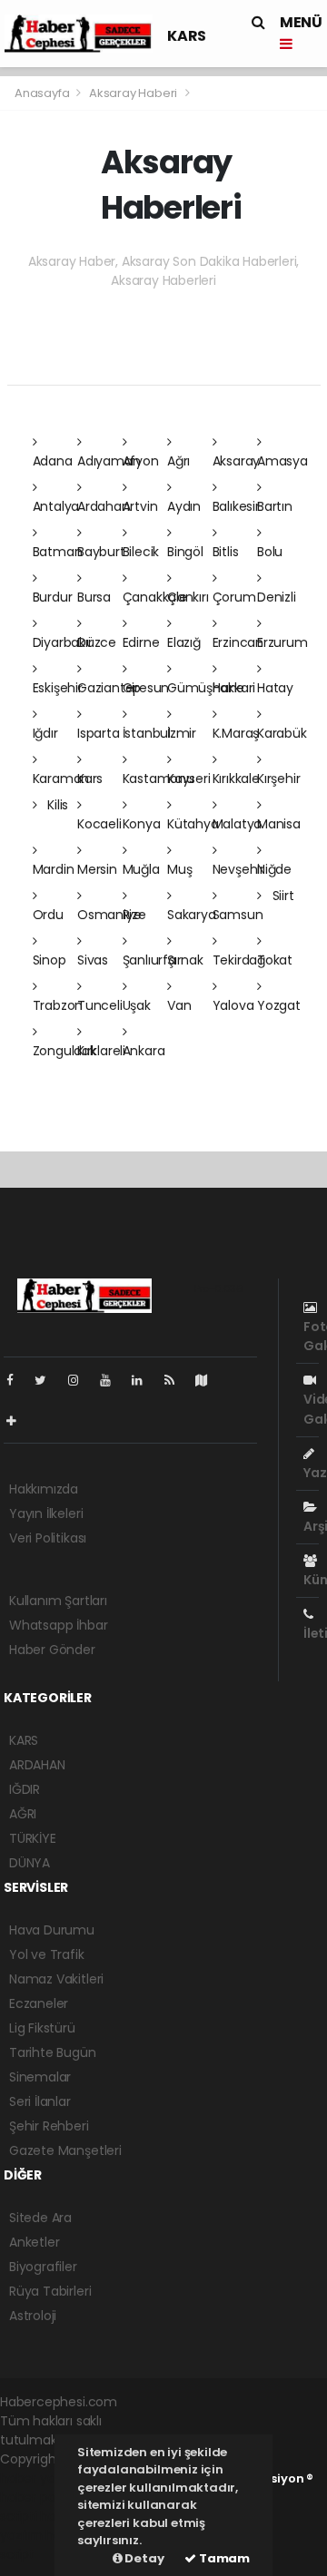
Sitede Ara (40, 2218)
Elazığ (184, 642)
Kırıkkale (236, 779)
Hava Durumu (52, 1930)
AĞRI (23, 1814)
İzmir (182, 733)
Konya (142, 824)
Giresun (146, 688)
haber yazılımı (42, 2478)
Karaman (61, 779)
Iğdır (45, 733)
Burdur (53, 597)
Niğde (274, 869)
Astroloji (33, 2316)
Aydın (184, 506)
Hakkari (234, 688)
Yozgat (279, 1005)
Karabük (282, 733)
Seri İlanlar (40, 2101)
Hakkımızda (44, 1489)
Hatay (275, 688)
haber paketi (39, 2497)
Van (179, 1005)
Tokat (275, 960)
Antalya (56, 506)
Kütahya (193, 824)
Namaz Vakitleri (56, 1979)
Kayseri (189, 779)
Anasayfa (43, 93)
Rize (134, 915)
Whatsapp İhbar (58, 1625)
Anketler (34, 2242)
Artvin (140, 506)
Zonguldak (64, 1051)
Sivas (93, 960)
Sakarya (192, 915)
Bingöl (185, 552)
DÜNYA (30, 1863)
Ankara (144, 1051)
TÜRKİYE (33, 1838)
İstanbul (147, 733)
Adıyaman (109, 461)
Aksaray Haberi (133, 93)
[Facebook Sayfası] (17, 1380)
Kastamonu (159, 779)
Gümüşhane (206, 688)
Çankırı (188, 597)
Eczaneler (39, 2003)
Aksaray (237, 461)
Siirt (282, 896)
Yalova (233, 1005)
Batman (58, 552)
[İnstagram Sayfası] (81, 1380)
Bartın (275, 506)
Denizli (277, 597)
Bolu (270, 552)
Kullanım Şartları (58, 1601)
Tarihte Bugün (53, 2052)
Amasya (282, 461)
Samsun (238, 915)
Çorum (234, 597)
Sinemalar (40, 2077)
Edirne (141, 642)
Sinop (50, 960)
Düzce (97, 642)
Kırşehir (278, 779)
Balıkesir (236, 506)
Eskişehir (58, 688)
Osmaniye (109, 915)
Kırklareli (101, 1051)
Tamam (223, 2558)
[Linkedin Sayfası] (144, 1380)
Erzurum (282, 642)
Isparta (99, 733)
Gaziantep (109, 688)
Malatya (238, 824)
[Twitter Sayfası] (48, 1380)
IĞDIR (25, 1789)
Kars (90, 779)
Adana (53, 461)
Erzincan (238, 642)
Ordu (48, 915)
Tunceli (100, 1005)
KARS (186, 36)
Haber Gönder (52, 1650)
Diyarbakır (63, 642)
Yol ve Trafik (47, 1954)
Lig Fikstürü (42, 2028)
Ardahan (104, 506)
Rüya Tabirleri (50, 2291)
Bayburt (101, 552)
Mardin (54, 869)
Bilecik (141, 552)
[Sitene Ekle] (19, 1421)
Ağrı (178, 461)
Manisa (279, 824)
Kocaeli (99, 824)
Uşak (137, 1005)
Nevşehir (238, 869)
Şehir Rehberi (49, 2126)
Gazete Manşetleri (65, 2150)
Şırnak (185, 960)
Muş (179, 869)
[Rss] (177, 1380)
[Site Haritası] (209, 1380)
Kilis (56, 805)
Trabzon (58, 1005)
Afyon (141, 461)
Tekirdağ (239, 960)
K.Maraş (236, 733)
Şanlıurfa (149, 960)
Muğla (141, 869)
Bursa (94, 597)
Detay (144, 2558)
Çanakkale (155, 597)
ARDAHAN (37, 1765)
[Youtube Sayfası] (113, 1380)
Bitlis (226, 552)
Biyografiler (43, 2267)
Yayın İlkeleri (46, 1513)
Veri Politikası (48, 1538)
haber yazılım (39, 2526)
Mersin (97, 869)
